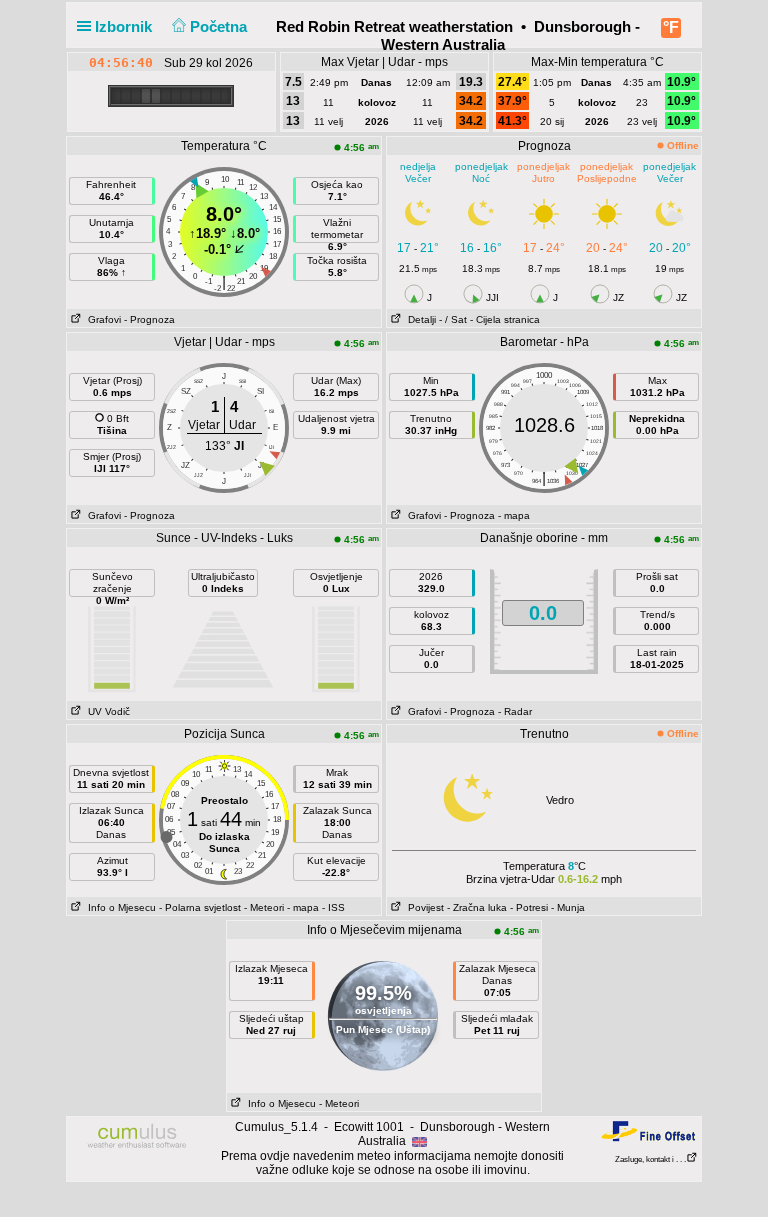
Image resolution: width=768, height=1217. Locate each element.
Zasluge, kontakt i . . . (650, 1159)
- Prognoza (149, 319)
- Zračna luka (477, 907)
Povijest (423, 907)
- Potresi (529, 907)
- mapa (514, 515)
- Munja (568, 907)
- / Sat (453, 319)
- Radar (515, 711)
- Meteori (264, 907)
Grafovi (101, 319)
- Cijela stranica (505, 319)
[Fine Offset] (648, 1130)
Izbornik (125, 26)
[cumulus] (137, 1137)
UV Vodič (106, 711)
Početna (220, 26)
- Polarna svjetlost (200, 907)
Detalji (419, 319)
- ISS (333, 907)
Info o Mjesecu (119, 907)
